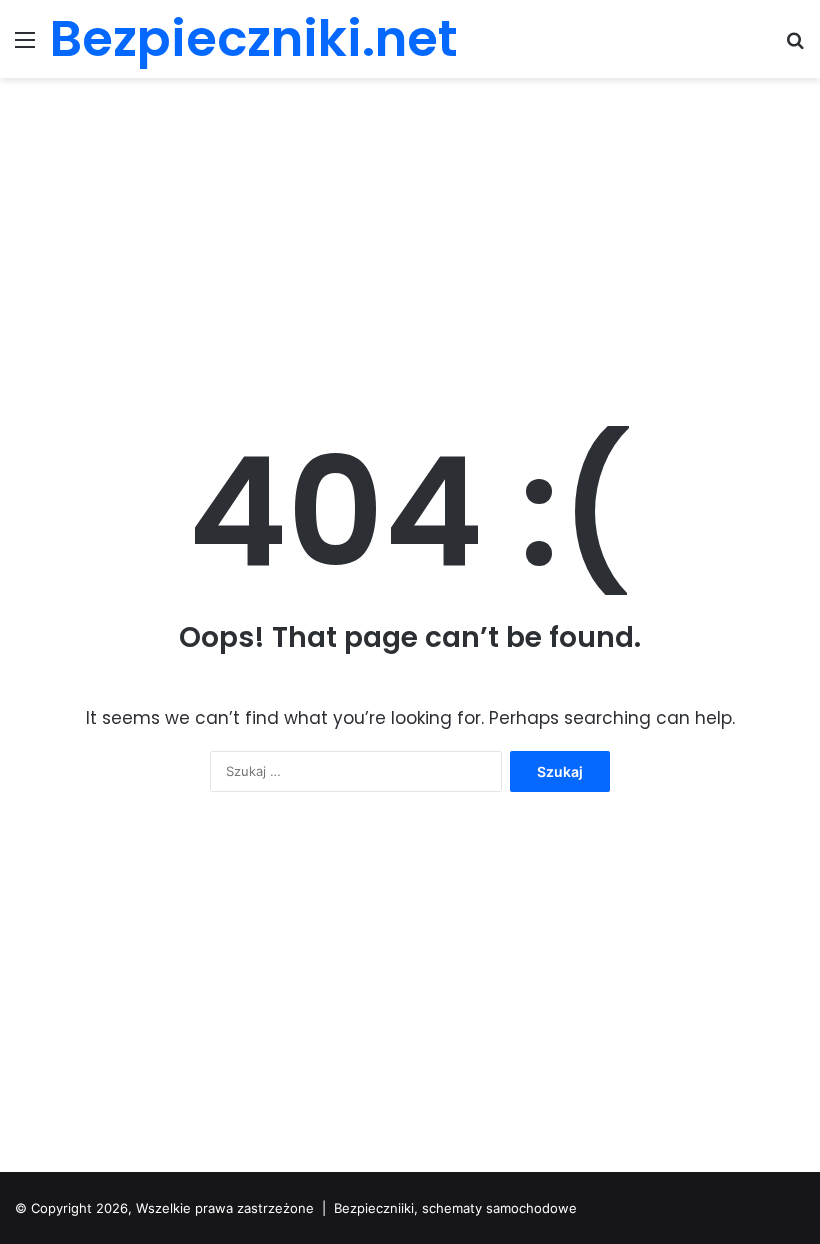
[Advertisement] (410, 238)
